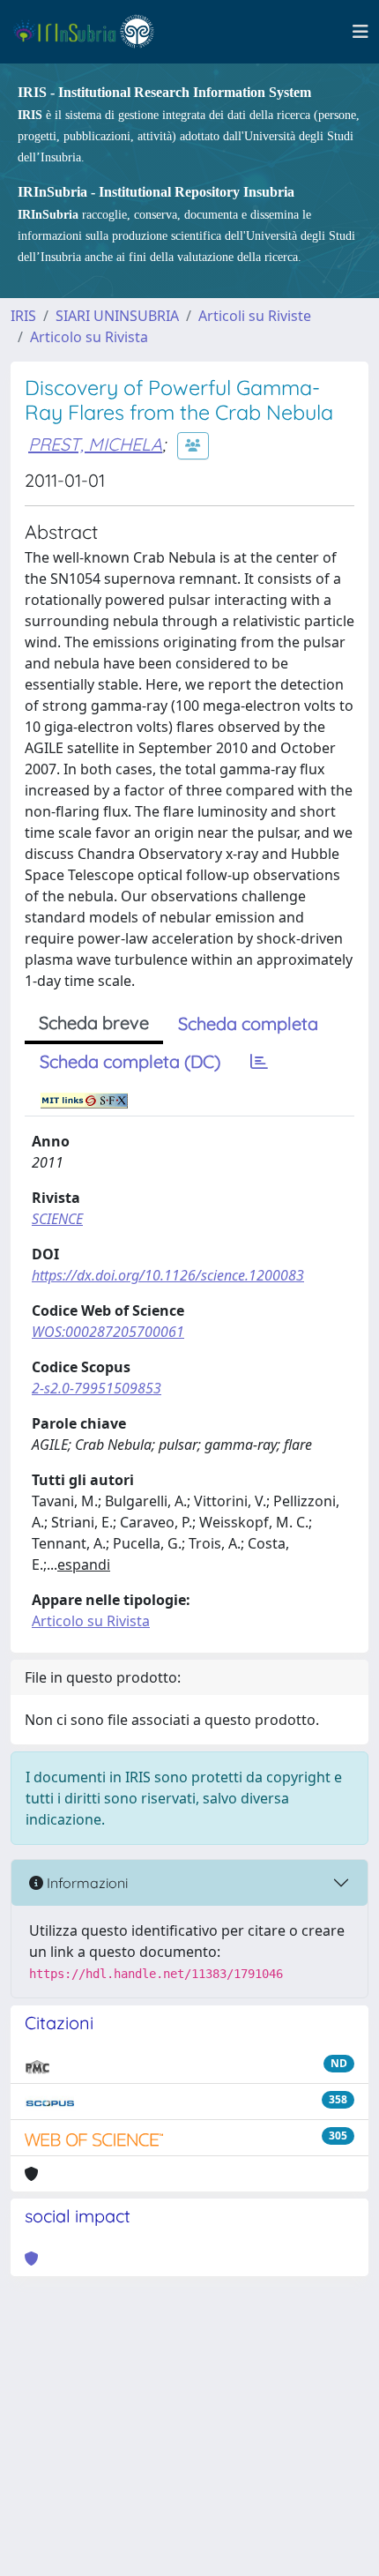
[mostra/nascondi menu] (360, 32)
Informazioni (85, 1883)
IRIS (23, 316)
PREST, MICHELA (95, 444)
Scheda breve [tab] (94, 1023)
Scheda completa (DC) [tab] (130, 1061)
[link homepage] (91, 32)
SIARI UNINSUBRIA (117, 316)
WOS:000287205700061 (108, 1332)
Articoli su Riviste (255, 316)
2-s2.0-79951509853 (97, 1388)
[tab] (259, 1062)
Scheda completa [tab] (248, 1023)
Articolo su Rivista (89, 337)
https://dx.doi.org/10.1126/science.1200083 (168, 1275)
